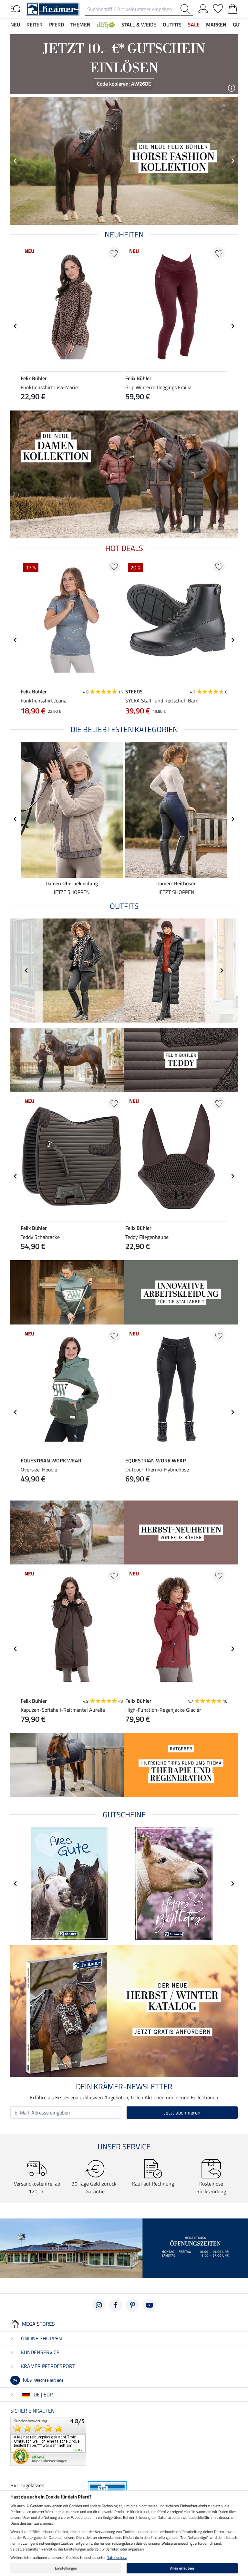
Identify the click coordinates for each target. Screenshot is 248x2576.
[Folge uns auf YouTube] (149, 2305)
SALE (194, 25)
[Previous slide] (15, 161)
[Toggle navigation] (15, 8)
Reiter (35, 25)
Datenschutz (117, 2557)
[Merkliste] (218, 7)
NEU (15, 25)
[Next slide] (232, 161)
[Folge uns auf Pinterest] (132, 2305)
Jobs (38, 2380)
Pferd (57, 25)
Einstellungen (66, 2568)
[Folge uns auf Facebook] (116, 2305)
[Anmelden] (203, 7)
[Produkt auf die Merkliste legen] (114, 253)
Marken (216, 25)
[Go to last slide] (15, 326)
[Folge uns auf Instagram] (99, 2305)
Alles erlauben (182, 2568)
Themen (80, 25)
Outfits (172, 25)
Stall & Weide (139, 25)
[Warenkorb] (233, 7)
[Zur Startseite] (53, 8)
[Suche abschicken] (187, 9)
